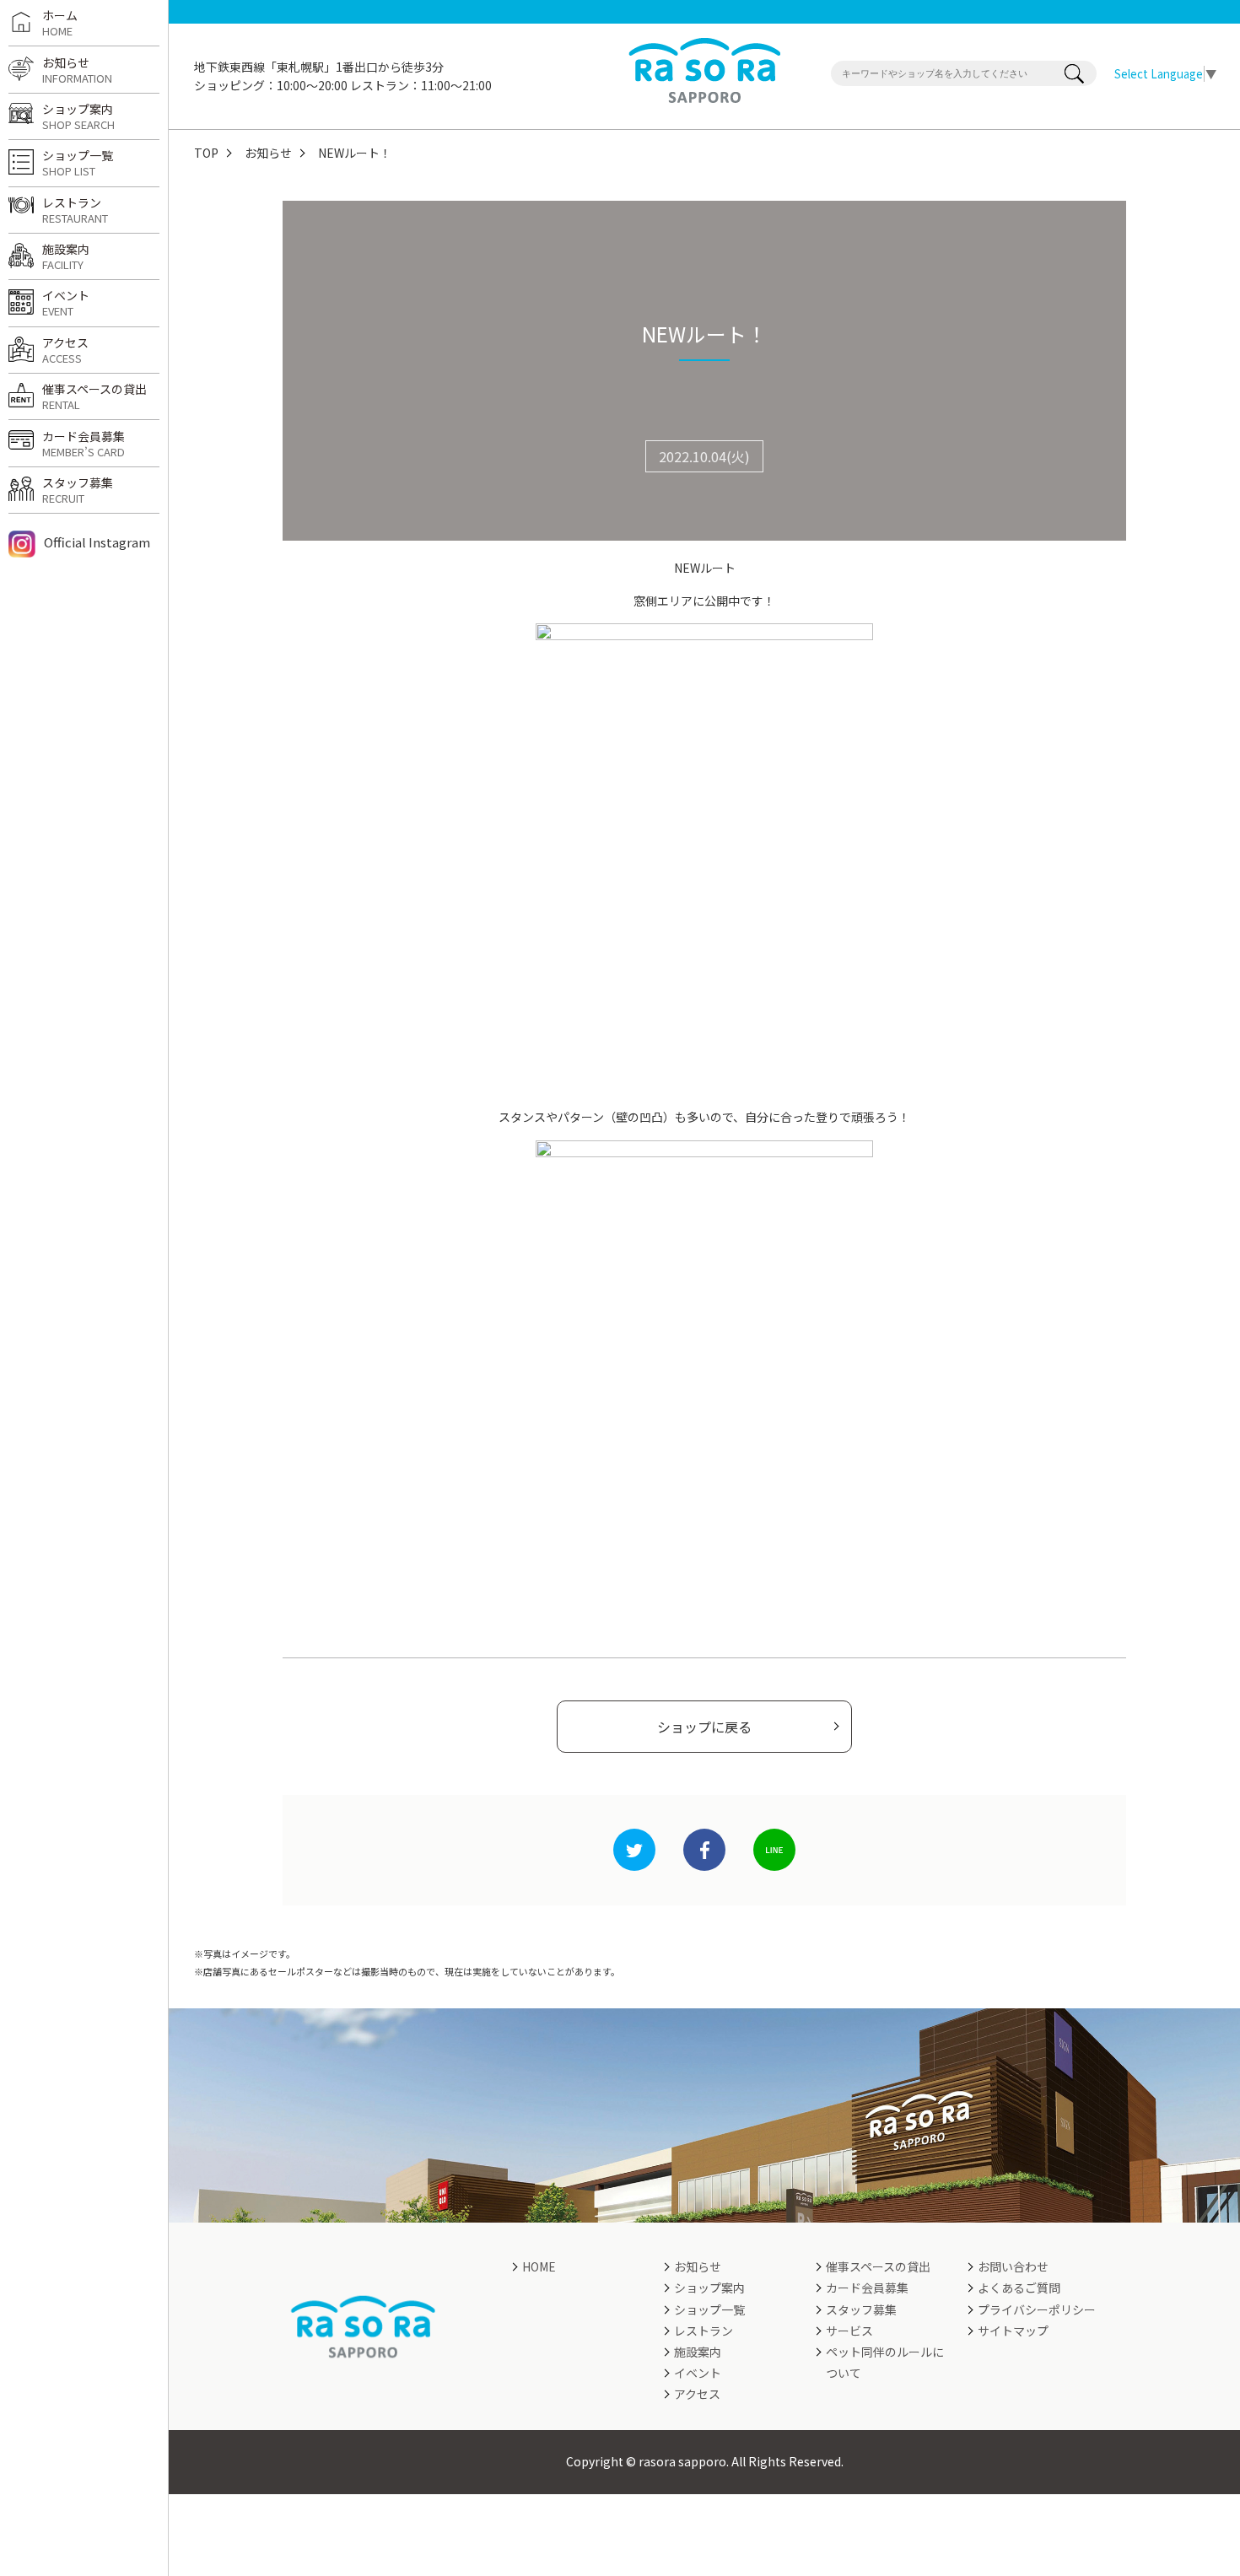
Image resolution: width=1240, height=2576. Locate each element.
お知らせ (268, 153)
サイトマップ (1013, 2331)
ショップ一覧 (78, 163)
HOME (539, 2266)
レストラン (75, 210)
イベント (66, 303)
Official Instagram (97, 542)
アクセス (65, 350)
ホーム (60, 23)
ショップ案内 (78, 116)
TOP (206, 153)
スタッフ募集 (78, 490)
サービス (849, 2331)
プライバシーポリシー (1037, 2309)
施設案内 (66, 256)
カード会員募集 (84, 444)
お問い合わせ (1013, 2266)
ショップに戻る (704, 1727)
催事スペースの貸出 (94, 396)
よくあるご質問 (1019, 2288)
